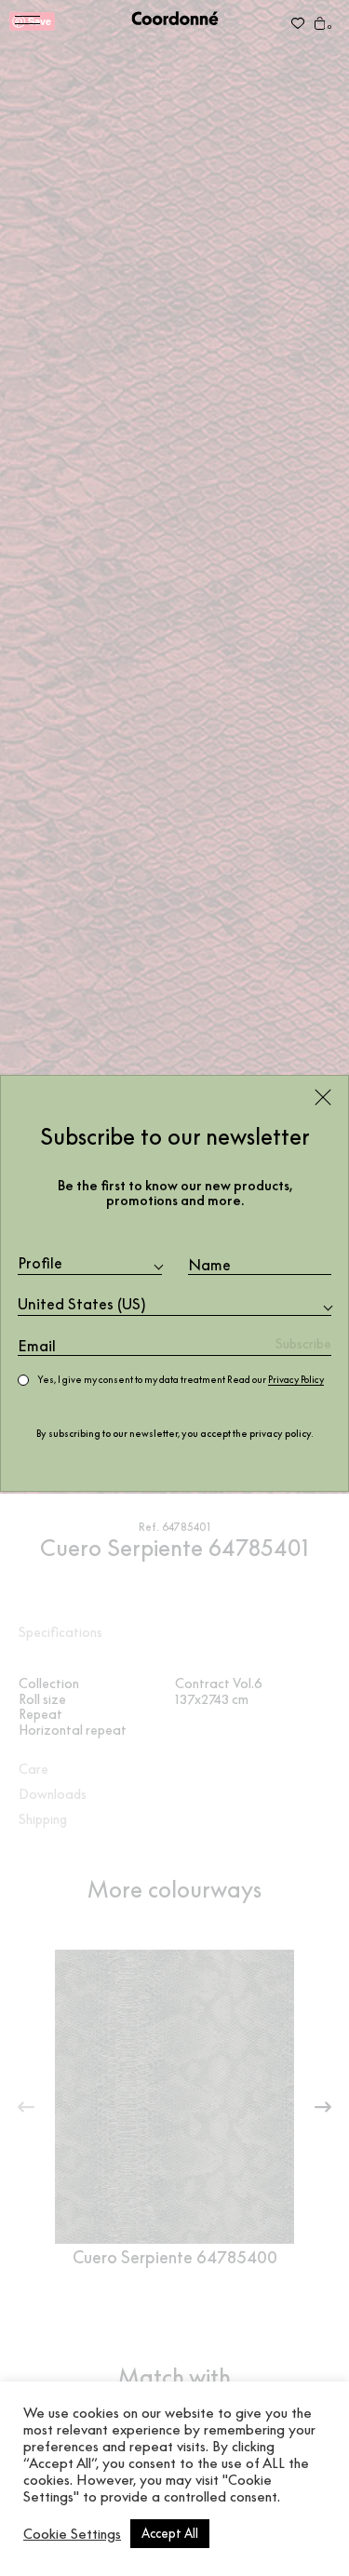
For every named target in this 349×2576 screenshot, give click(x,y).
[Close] (323, 1097)
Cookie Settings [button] (72, 2534)
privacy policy (280, 1434)
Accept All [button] (170, 2533)
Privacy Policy (296, 1380)
